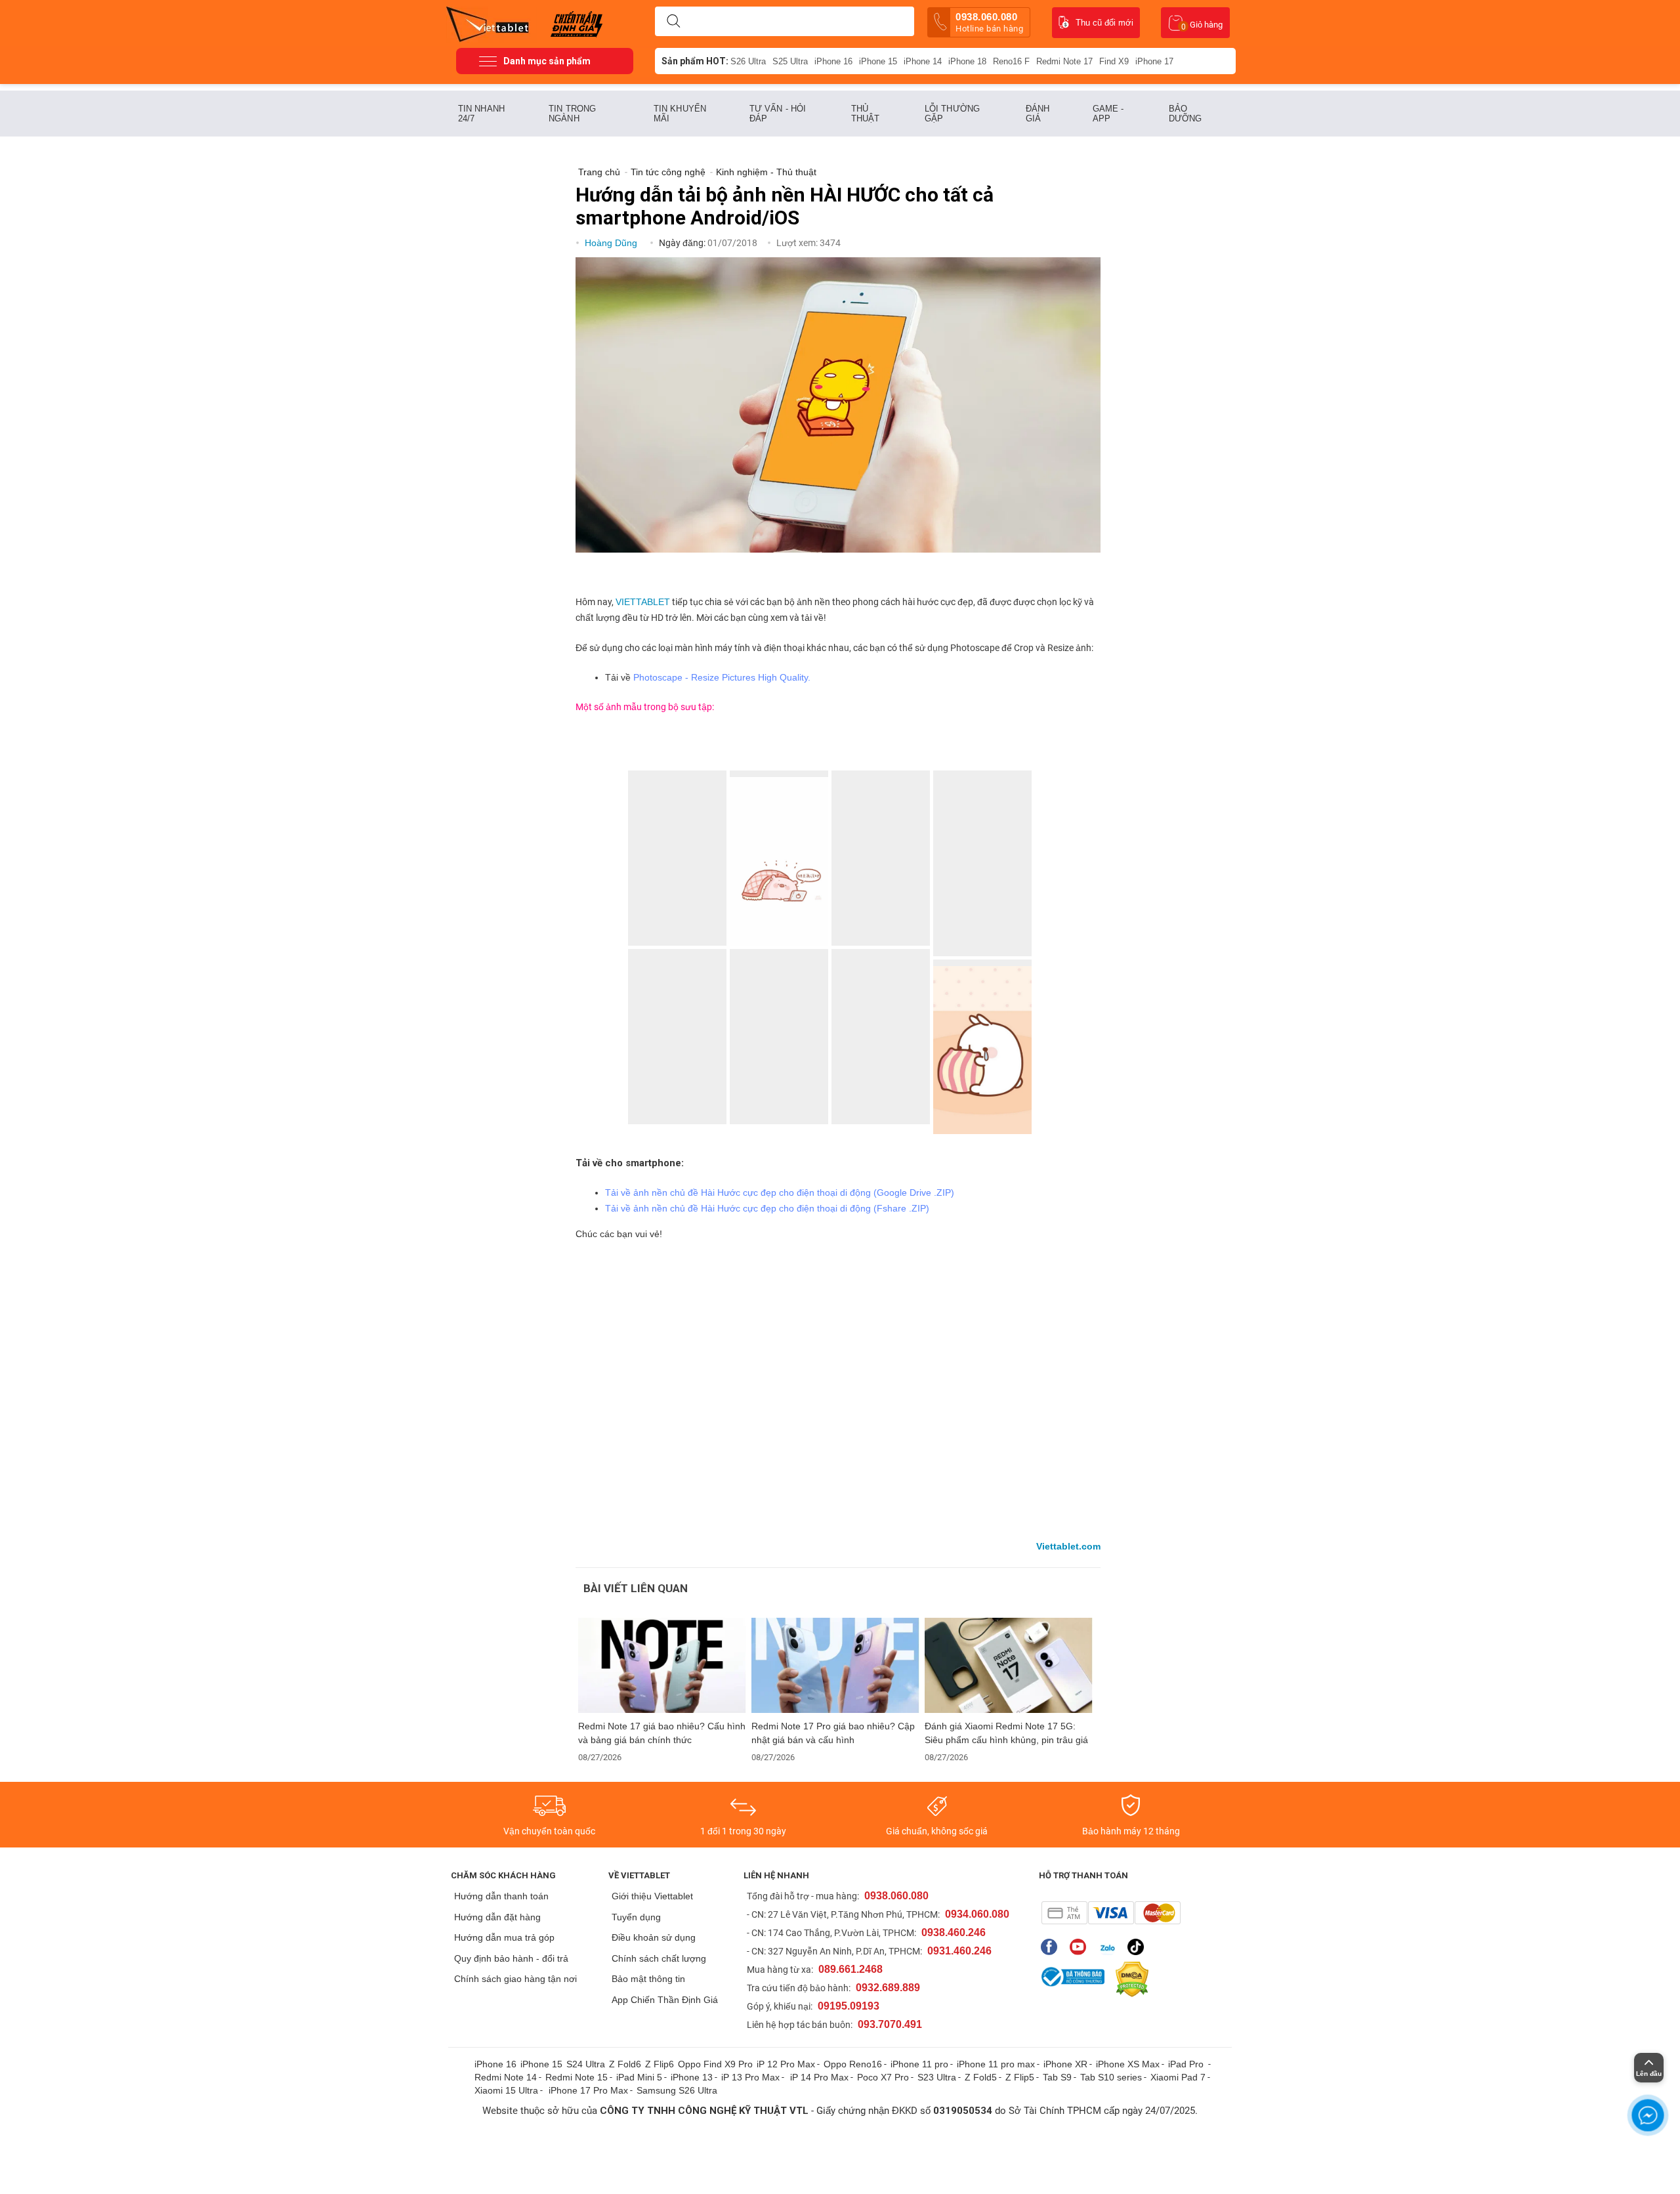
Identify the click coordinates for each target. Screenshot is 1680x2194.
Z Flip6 (660, 2064)
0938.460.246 (954, 1932)
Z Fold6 (625, 2064)
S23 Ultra (937, 2077)
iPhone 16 (833, 61)
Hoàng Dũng (612, 243)
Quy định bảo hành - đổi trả (511, 1958)
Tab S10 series (1111, 2077)
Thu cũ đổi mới (1104, 23)
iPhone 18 (967, 61)
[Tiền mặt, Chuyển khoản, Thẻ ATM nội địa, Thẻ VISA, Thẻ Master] (1111, 1913)
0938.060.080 (989, 22)
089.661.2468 (850, 1969)
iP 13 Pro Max (750, 2077)
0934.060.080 (977, 1914)
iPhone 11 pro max (996, 2064)
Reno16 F (1011, 61)
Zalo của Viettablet (1110, 1947)
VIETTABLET (643, 602)
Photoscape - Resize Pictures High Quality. (722, 677)
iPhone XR (1065, 2064)
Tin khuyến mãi (680, 114)
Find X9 (1114, 61)
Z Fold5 (981, 2077)
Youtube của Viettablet (1081, 1947)
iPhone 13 (692, 2077)
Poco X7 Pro (883, 2077)
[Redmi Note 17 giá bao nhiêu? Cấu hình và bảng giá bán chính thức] (662, 1665)
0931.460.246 (959, 1951)
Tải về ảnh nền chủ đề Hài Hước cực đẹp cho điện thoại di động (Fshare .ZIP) (767, 1208)
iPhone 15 (878, 61)
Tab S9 (1057, 2077)
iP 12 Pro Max (786, 2064)
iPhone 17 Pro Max (588, 2090)
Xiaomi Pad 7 (1178, 2077)
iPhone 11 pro (919, 2064)
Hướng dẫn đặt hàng (497, 1917)
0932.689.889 (888, 1988)
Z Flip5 (1020, 2077)
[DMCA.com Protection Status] (1129, 1979)
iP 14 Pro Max (819, 2077)
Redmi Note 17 (1064, 61)
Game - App (1108, 114)
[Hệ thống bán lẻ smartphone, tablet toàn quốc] (492, 23)
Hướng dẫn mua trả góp (504, 1937)
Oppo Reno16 (853, 2064)
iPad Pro (1187, 2064)
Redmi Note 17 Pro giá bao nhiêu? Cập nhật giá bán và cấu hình (833, 1733)
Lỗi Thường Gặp (952, 114)
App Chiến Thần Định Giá (665, 2000)
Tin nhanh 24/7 (481, 114)
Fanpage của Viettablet (1052, 1947)
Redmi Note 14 (506, 2077)
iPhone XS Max (1128, 2064)
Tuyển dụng (636, 1917)
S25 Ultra (790, 61)
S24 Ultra (586, 2064)
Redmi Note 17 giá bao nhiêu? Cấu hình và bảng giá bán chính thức (662, 1733)
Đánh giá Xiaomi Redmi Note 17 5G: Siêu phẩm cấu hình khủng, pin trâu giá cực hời (1006, 1733)
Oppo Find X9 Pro (715, 2064)
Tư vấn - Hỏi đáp (778, 114)
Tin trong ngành (572, 114)
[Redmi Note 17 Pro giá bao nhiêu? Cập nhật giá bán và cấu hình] (835, 1665)
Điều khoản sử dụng (654, 1937)
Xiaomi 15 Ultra (506, 2090)
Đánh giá (1038, 114)
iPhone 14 (923, 61)
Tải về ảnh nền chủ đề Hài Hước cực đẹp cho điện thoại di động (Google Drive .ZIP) (780, 1192)
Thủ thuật (866, 114)
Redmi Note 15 (577, 2077)
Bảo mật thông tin (648, 1979)
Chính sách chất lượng (659, 1958)
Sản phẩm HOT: (695, 61)
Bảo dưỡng (1186, 114)
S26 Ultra (748, 61)
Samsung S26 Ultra (677, 2090)
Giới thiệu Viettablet (652, 1896)
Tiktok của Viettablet (1139, 1947)
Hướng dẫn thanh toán (501, 1896)
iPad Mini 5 (639, 2077)
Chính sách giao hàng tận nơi (515, 1979)
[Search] (673, 22)
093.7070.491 (890, 2024)
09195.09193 (849, 2006)
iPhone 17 (1154, 61)
